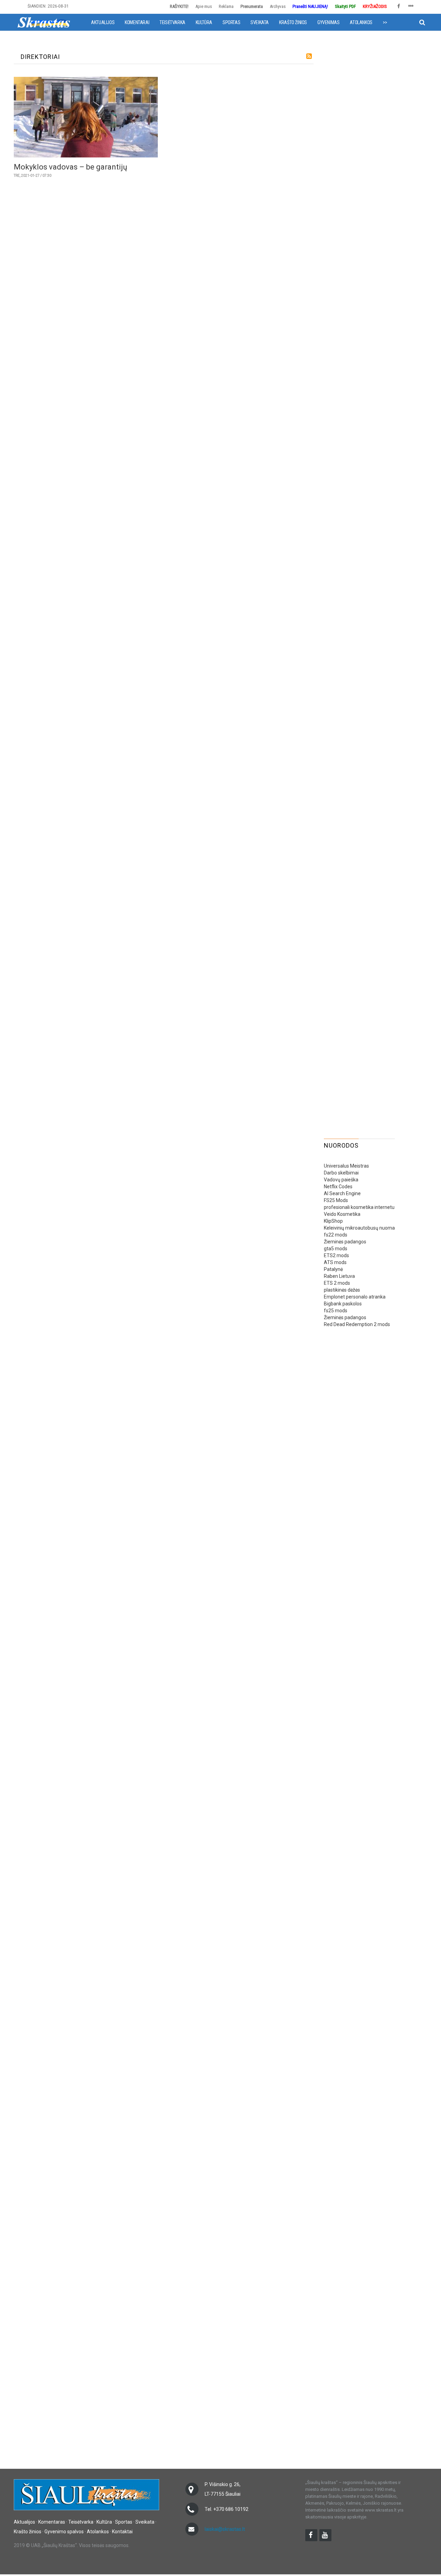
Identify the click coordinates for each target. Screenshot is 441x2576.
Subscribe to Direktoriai (309, 56)
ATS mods (335, 1262)
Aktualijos (103, 22)
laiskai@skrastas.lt (225, 2529)
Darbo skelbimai (341, 1173)
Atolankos (361, 22)
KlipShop (333, 1221)
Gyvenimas (328, 22)
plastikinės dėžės (342, 1290)
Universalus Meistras (346, 1166)
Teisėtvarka (172, 22)
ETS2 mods (336, 1255)
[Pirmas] (44, 22)
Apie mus (204, 6)
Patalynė (333, 1269)
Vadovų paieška (341, 1180)
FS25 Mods (336, 1200)
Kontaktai (122, 2532)
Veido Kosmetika (342, 1214)
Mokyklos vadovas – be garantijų (70, 167)
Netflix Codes (338, 1187)
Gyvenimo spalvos (64, 2532)
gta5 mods (336, 1249)
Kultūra (204, 22)
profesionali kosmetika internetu (359, 1207)
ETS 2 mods (337, 1283)
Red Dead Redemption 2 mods (357, 1324)
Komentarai (137, 22)
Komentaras (52, 2522)
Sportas (231, 22)
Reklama (226, 6)
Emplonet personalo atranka (355, 1297)
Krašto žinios (293, 22)
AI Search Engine (342, 1193)
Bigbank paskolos (343, 1304)
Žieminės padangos (345, 1242)
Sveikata (260, 22)
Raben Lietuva (339, 1276)
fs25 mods (336, 1311)
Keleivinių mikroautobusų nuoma (359, 1228)
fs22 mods (336, 1235)
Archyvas (278, 6)
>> (385, 22)
